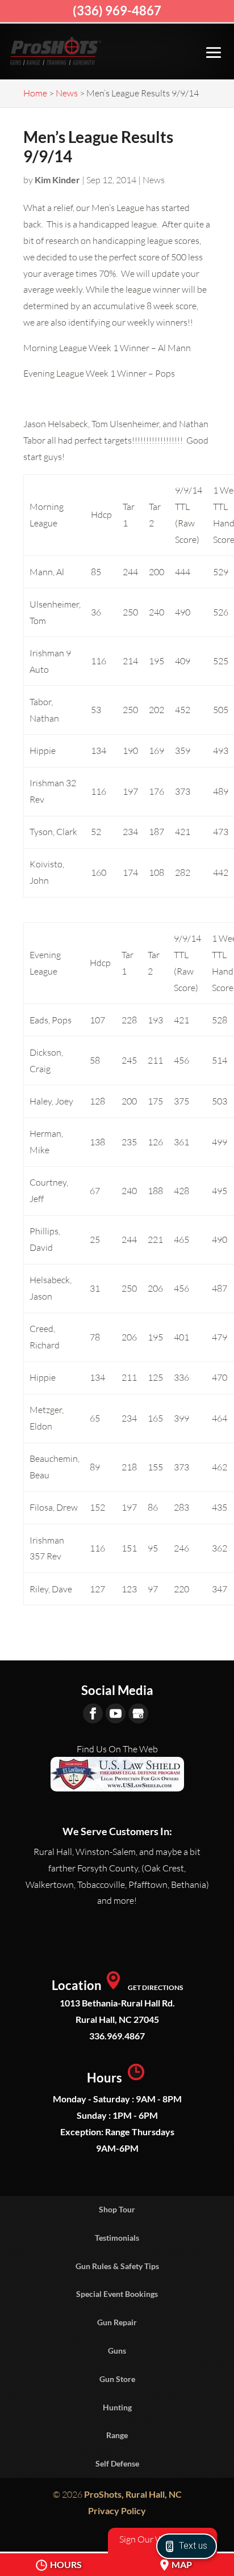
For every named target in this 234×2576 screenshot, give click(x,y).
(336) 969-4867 (117, 10)
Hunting (117, 2407)
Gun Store (117, 2379)
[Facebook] (93, 1713)
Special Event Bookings (117, 2294)
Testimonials (117, 2238)
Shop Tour (117, 2209)
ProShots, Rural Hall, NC (133, 2494)
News (154, 180)
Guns (117, 2351)
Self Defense (117, 2463)
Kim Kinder (57, 180)
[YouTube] (116, 1713)
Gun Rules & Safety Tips (117, 2266)
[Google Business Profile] (138, 1713)
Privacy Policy (117, 2510)
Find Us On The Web (117, 1749)
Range (117, 2435)
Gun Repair (117, 2322)
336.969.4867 (117, 2036)
